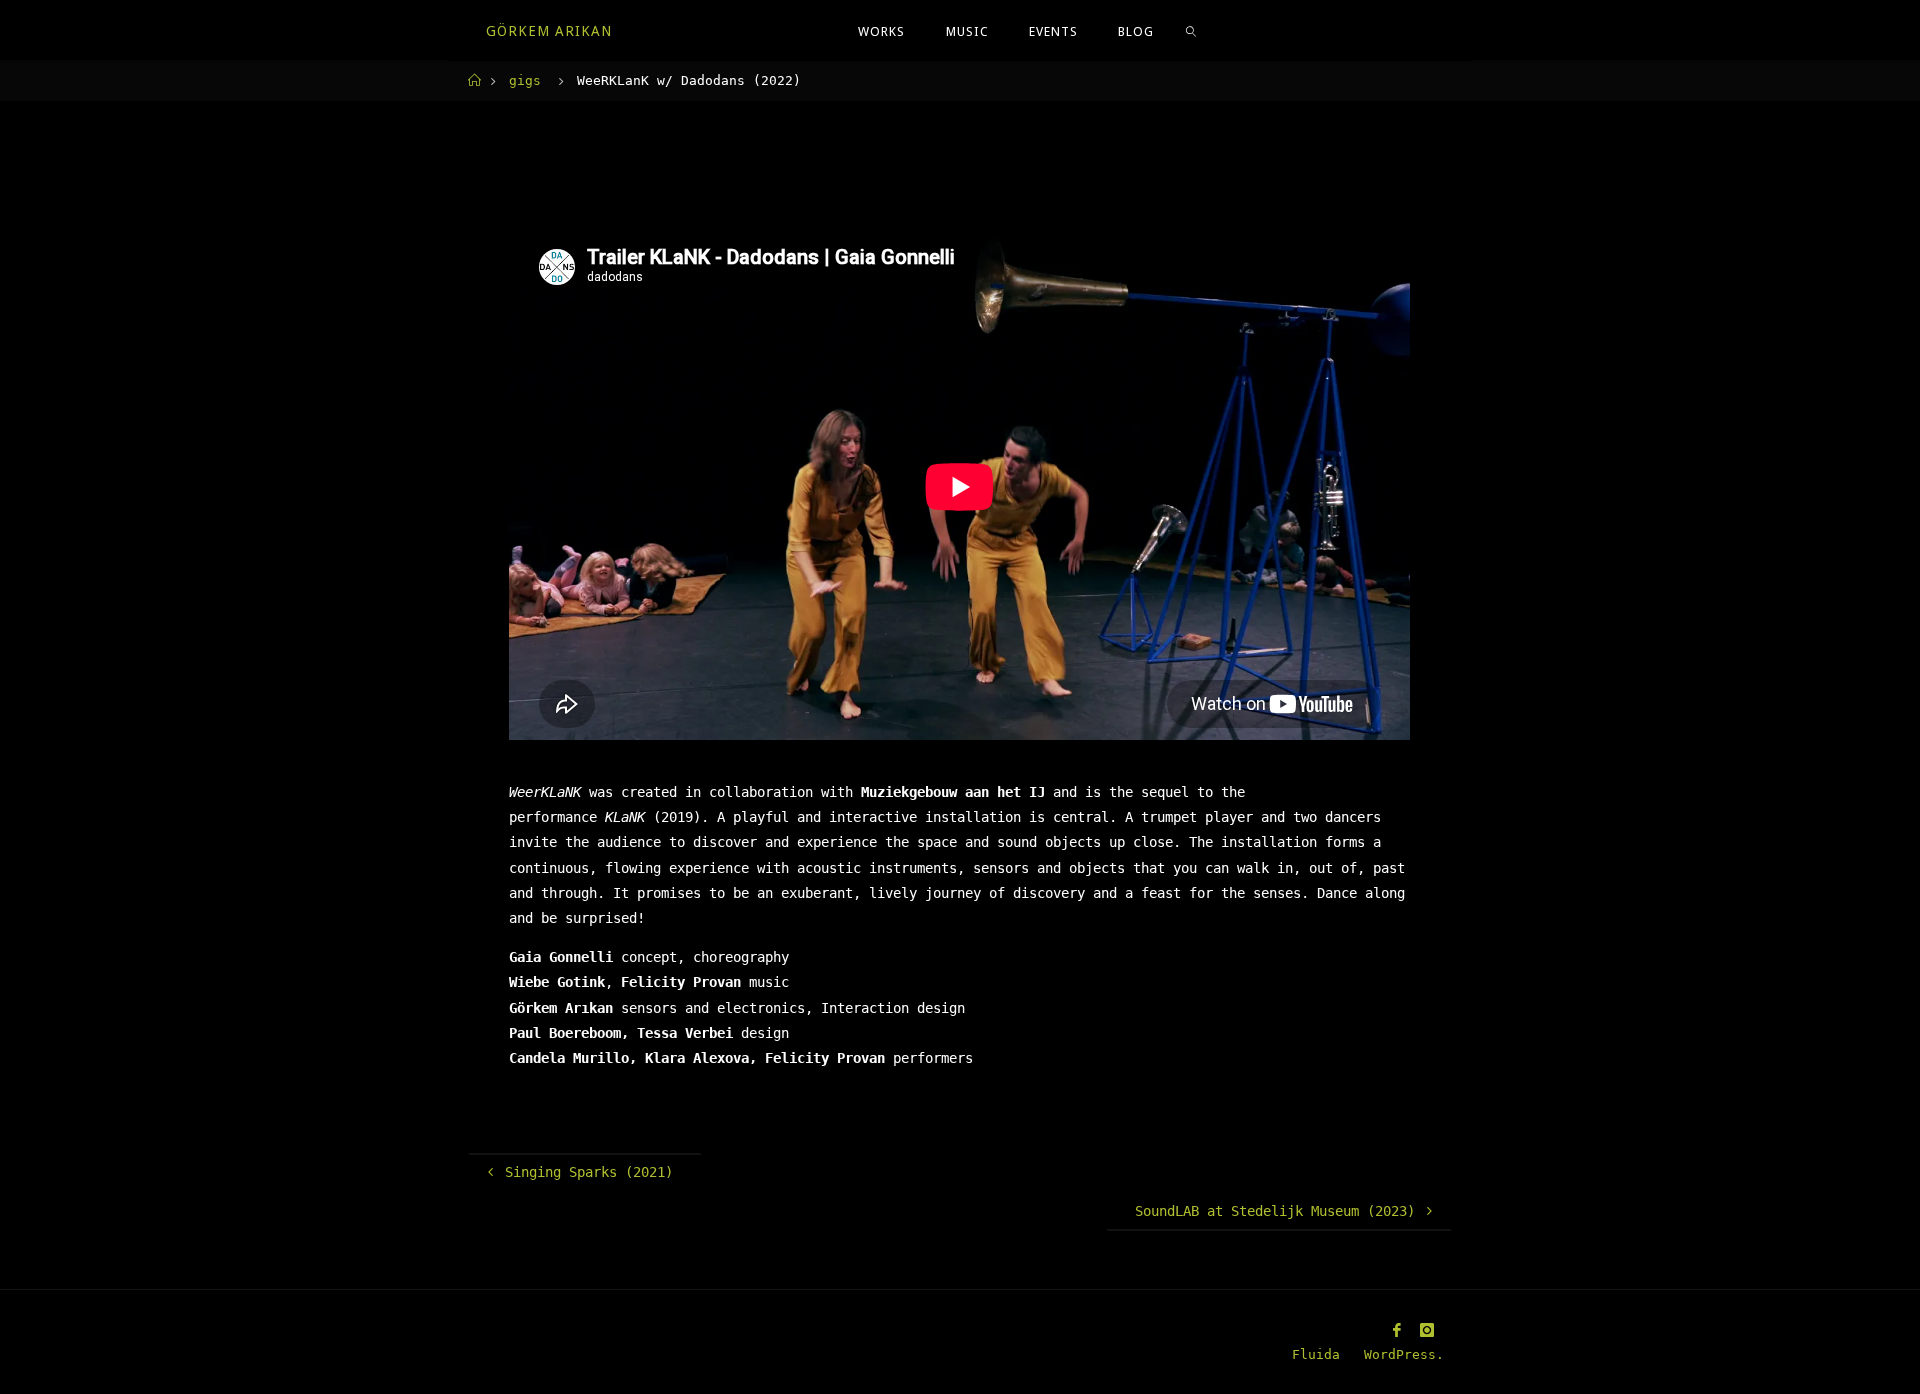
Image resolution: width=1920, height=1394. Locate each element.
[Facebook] (1397, 1330)
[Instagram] (1427, 1330)
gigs (525, 80)
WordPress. (1404, 1354)
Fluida (1312, 1354)
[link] (1191, 31)
